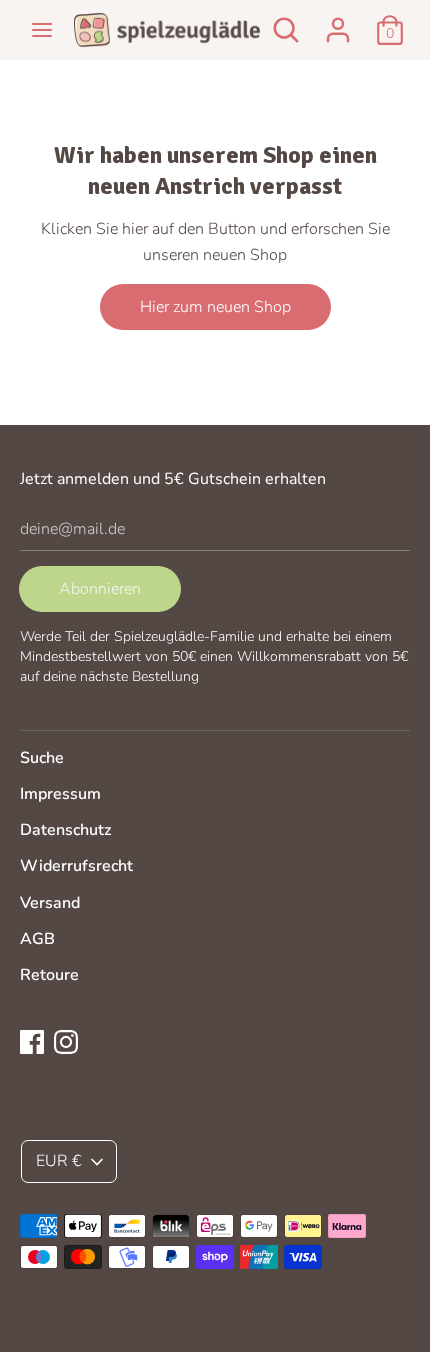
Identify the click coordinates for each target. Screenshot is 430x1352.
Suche (42, 758)
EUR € (59, 1161)
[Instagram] (66, 1041)
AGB (37, 939)
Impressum (60, 794)
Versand (50, 903)
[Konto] (338, 22)
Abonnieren (100, 589)
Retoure (49, 975)
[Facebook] (32, 1041)
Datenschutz (65, 830)
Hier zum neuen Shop (215, 307)
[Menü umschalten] (42, 30)
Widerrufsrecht (76, 866)
